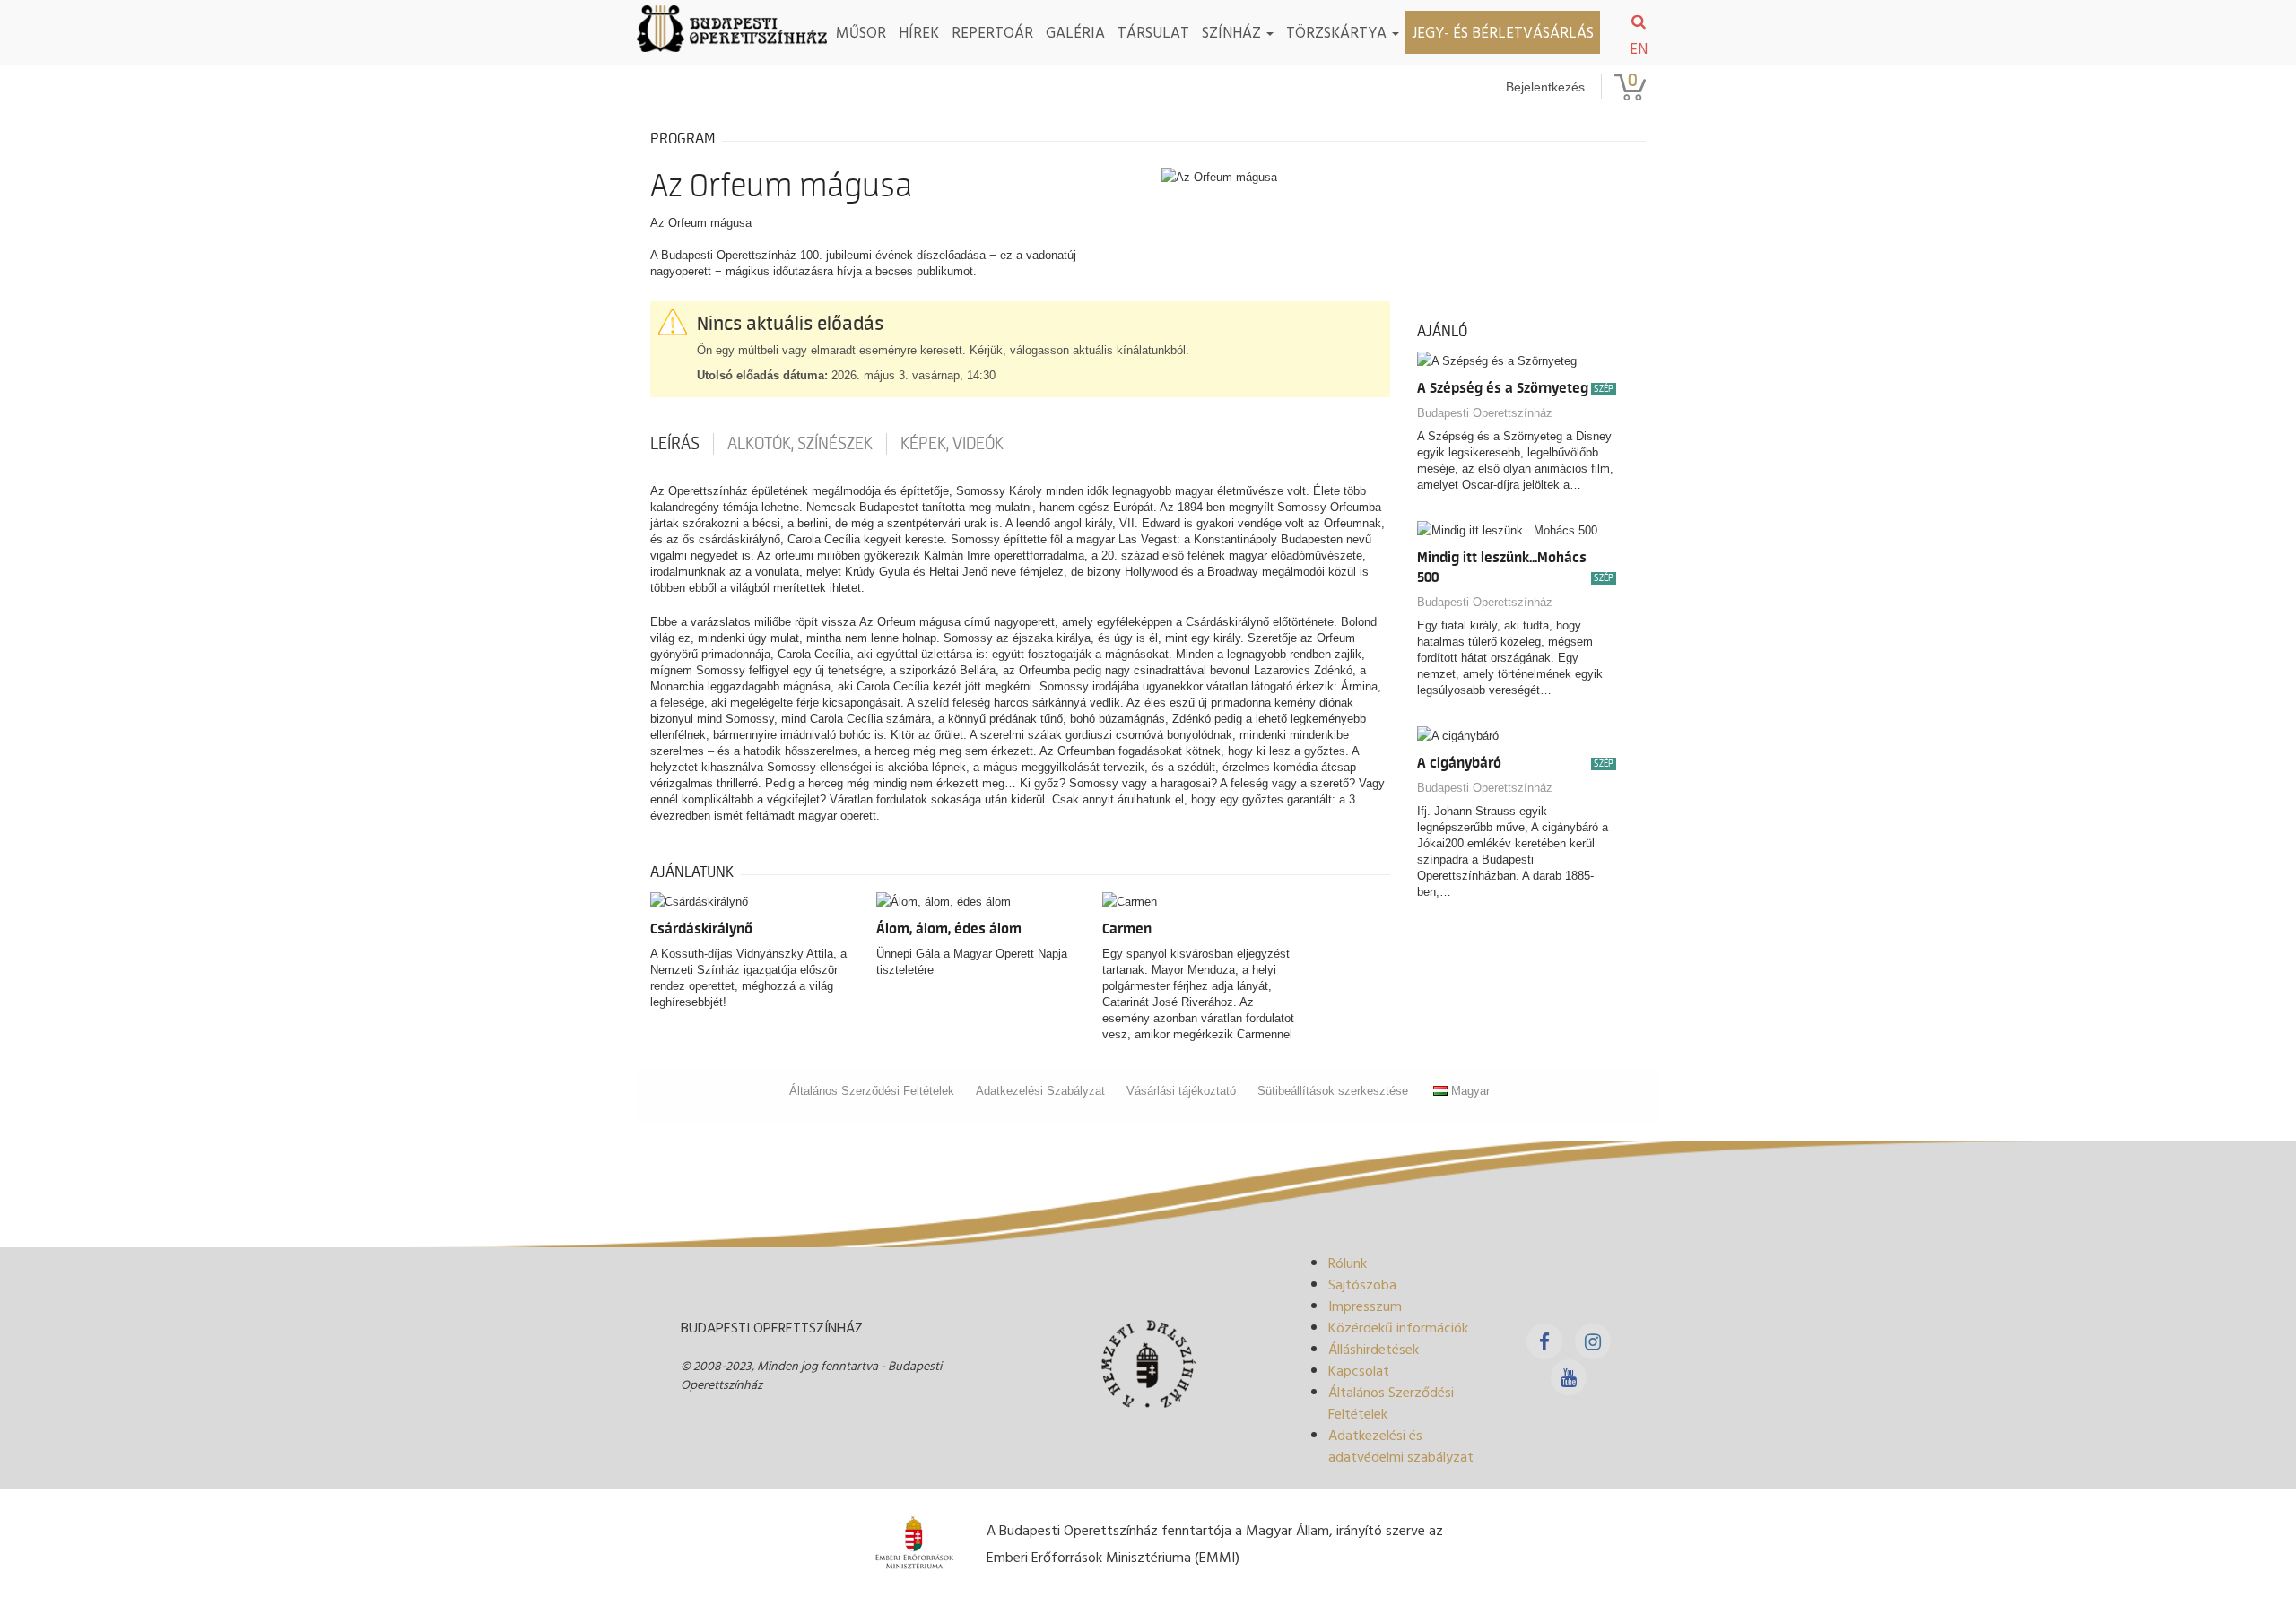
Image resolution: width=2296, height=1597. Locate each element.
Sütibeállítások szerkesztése (1333, 1091)
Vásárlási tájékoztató (1181, 1091)
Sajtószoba (1362, 1284)
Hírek (919, 32)
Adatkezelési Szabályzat (1040, 1091)
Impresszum (1365, 1306)
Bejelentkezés (1545, 87)
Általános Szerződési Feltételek (872, 1091)
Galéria (1075, 32)
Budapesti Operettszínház (1485, 413)
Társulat (1153, 32)
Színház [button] (1233, 32)
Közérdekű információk (1398, 1327)
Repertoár (992, 32)
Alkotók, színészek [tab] (800, 444)
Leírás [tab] (675, 444)
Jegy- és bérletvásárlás (1503, 32)
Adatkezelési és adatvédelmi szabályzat (1401, 1445)
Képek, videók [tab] (952, 444)
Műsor (861, 32)
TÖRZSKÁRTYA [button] (1338, 32)
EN (1639, 48)
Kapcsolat (1359, 1370)
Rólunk (1348, 1263)
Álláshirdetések (1374, 1349)
